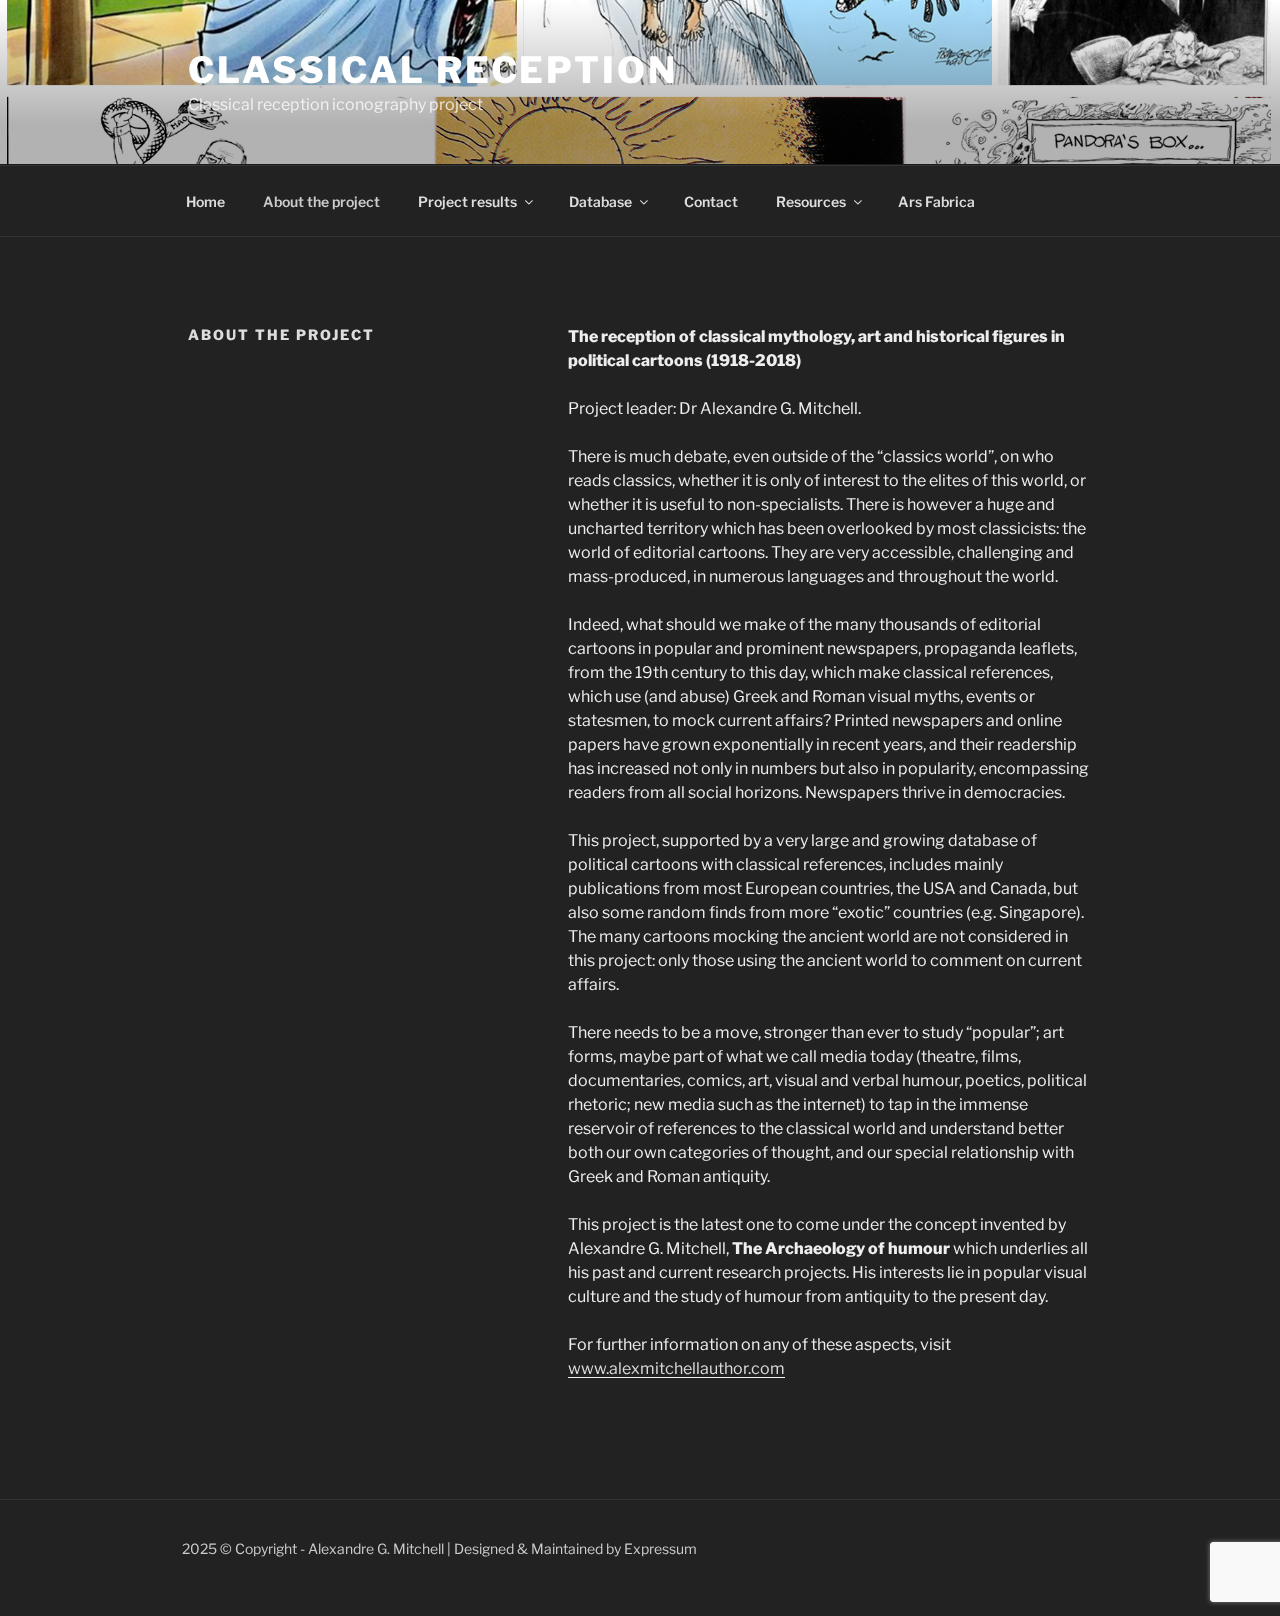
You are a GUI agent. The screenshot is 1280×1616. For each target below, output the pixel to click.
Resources (811, 201)
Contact (711, 201)
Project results (467, 201)
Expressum (660, 1548)
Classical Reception (433, 70)
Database (600, 201)
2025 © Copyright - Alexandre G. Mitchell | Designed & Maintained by (403, 1548)
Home (205, 201)
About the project (321, 201)
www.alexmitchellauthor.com (676, 1368)
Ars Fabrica (936, 201)
